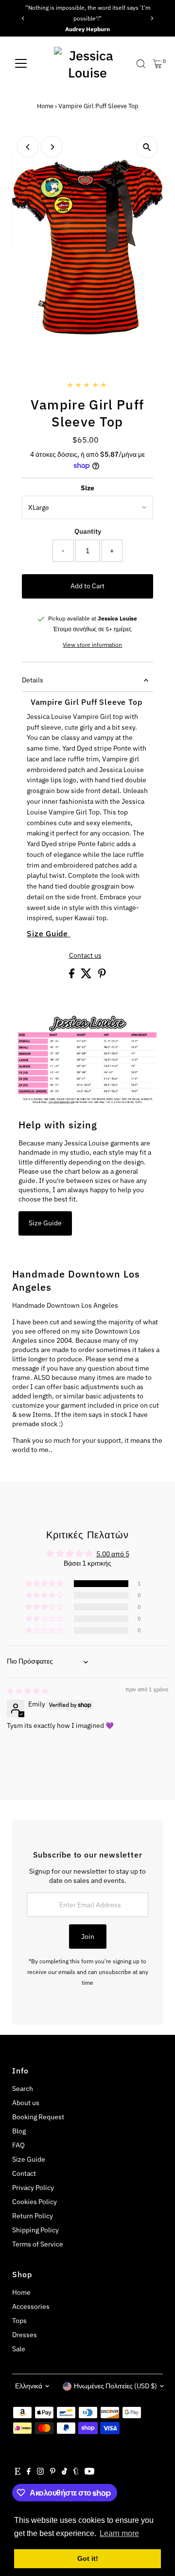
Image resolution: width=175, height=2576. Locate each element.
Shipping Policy (35, 2230)
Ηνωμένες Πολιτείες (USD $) (115, 2386)
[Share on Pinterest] (102, 976)
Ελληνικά (29, 2386)
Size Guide (49, 933)
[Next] (152, 18)
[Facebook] (29, 2472)
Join (88, 1937)
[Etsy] (17, 2472)
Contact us (85, 956)
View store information (92, 645)
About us (26, 2103)
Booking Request (38, 2117)
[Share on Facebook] (72, 976)
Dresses (25, 2335)
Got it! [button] (88, 2558)
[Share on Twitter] (87, 976)
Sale (19, 2349)
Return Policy (33, 2216)
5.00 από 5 (113, 1554)
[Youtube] (89, 2472)
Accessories (31, 2306)
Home (45, 106)
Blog (19, 2131)
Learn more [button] (119, 2533)
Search (23, 2089)
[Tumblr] (76, 2472)
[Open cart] (158, 64)
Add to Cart (87, 586)
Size (87, 488)
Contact (24, 2173)
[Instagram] (40, 2472)
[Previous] (23, 18)
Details (33, 680)
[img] (28, 1691)
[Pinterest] (53, 2472)
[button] (45, 1584)
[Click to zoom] (147, 147)
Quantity (88, 531)
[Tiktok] (64, 2472)
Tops (19, 2321)
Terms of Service (38, 2244)
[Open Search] (141, 64)
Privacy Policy (33, 2188)
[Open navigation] (21, 64)
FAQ (18, 2145)
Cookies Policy (35, 2202)
